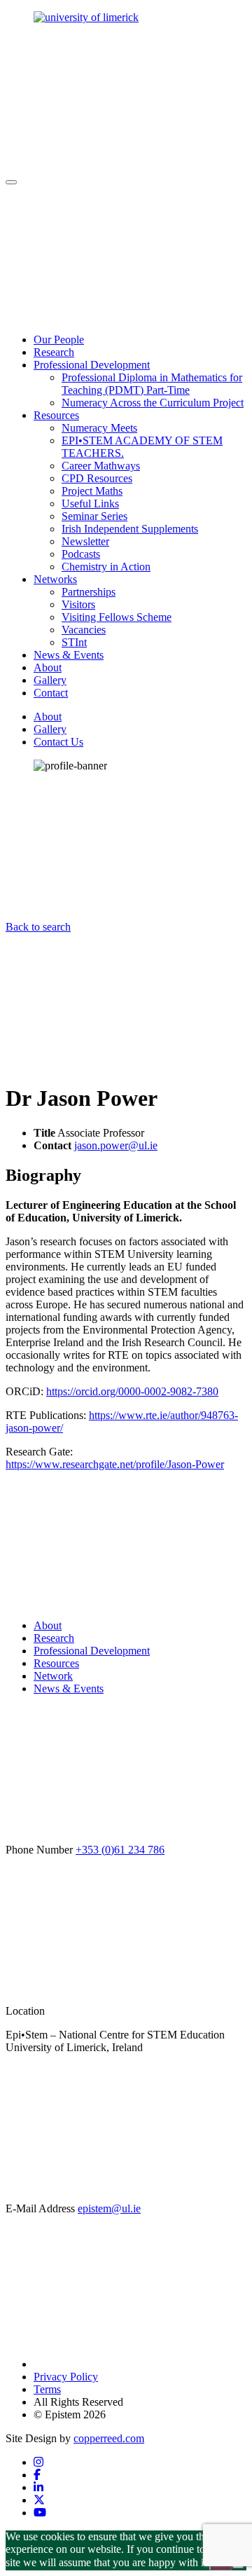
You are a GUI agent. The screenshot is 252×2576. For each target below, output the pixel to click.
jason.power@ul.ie (116, 1145)
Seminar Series (94, 516)
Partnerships (89, 592)
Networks (55, 579)
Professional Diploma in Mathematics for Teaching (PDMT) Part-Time (152, 384)
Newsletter (85, 541)
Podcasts (81, 554)
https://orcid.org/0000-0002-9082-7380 (132, 1391)
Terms (47, 2389)
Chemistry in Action (106, 567)
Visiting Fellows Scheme (117, 617)
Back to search (38, 927)
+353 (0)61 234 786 (120, 1850)
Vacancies (84, 630)
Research (54, 352)
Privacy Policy (66, 2377)
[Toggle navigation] (11, 182)
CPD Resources (97, 478)
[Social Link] (38, 2462)
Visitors (78, 604)
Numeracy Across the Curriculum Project (153, 403)
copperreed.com (109, 2438)
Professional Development (92, 365)
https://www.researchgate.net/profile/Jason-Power (115, 1464)
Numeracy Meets (99, 428)
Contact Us (58, 742)
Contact (51, 693)
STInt (74, 642)
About (48, 667)
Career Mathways (101, 466)
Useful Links (90, 503)
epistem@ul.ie (109, 2208)
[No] (238, 2566)
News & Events (69, 655)
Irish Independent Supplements (130, 529)
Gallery (50, 680)
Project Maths (92, 491)
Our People (59, 340)
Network (53, 1676)
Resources (56, 415)
